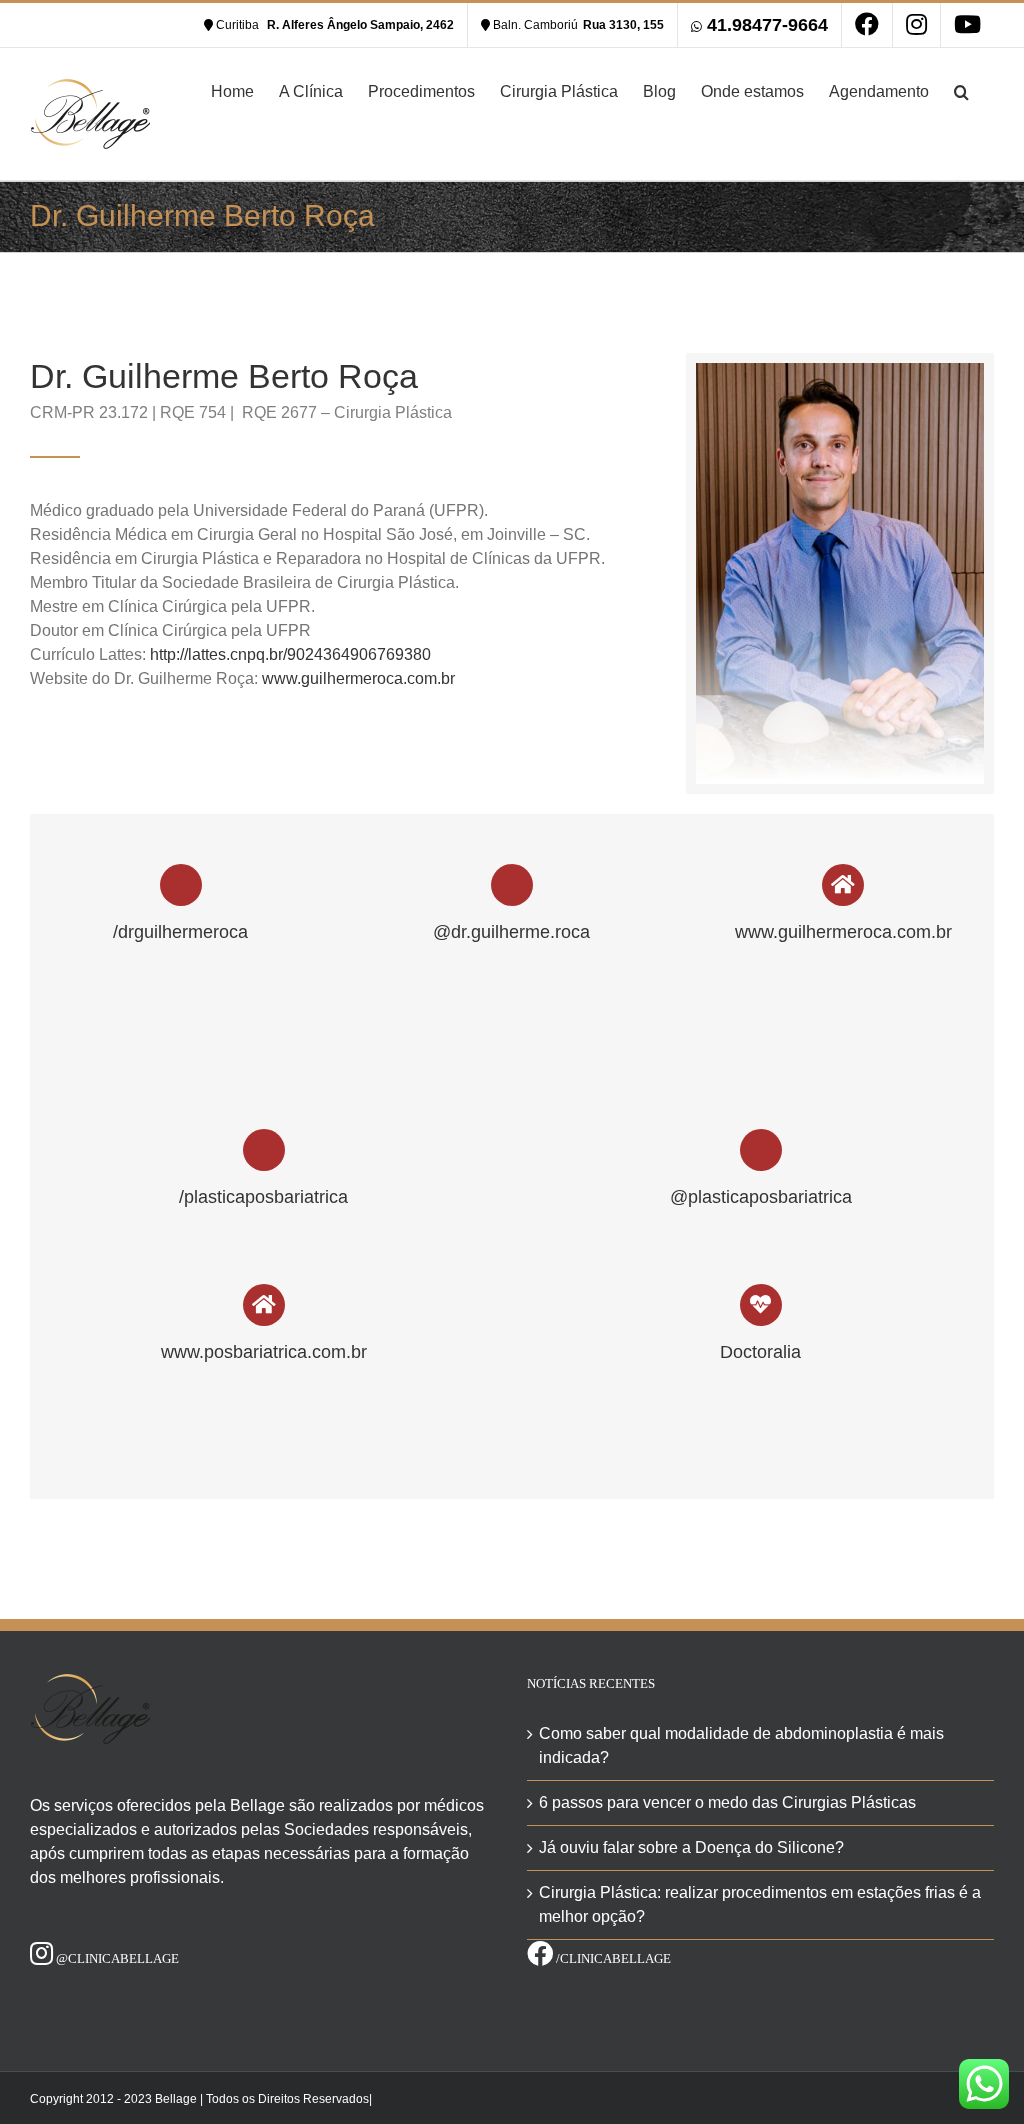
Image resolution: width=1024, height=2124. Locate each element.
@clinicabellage (116, 1958)
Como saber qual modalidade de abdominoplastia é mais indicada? (741, 1745)
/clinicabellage (612, 1958)
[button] (961, 90)
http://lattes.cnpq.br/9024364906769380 (290, 654)
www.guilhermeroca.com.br (358, 678)
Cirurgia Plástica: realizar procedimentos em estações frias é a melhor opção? (760, 1904)
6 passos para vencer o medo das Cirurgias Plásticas (727, 1802)
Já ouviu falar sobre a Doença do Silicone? (691, 1847)
